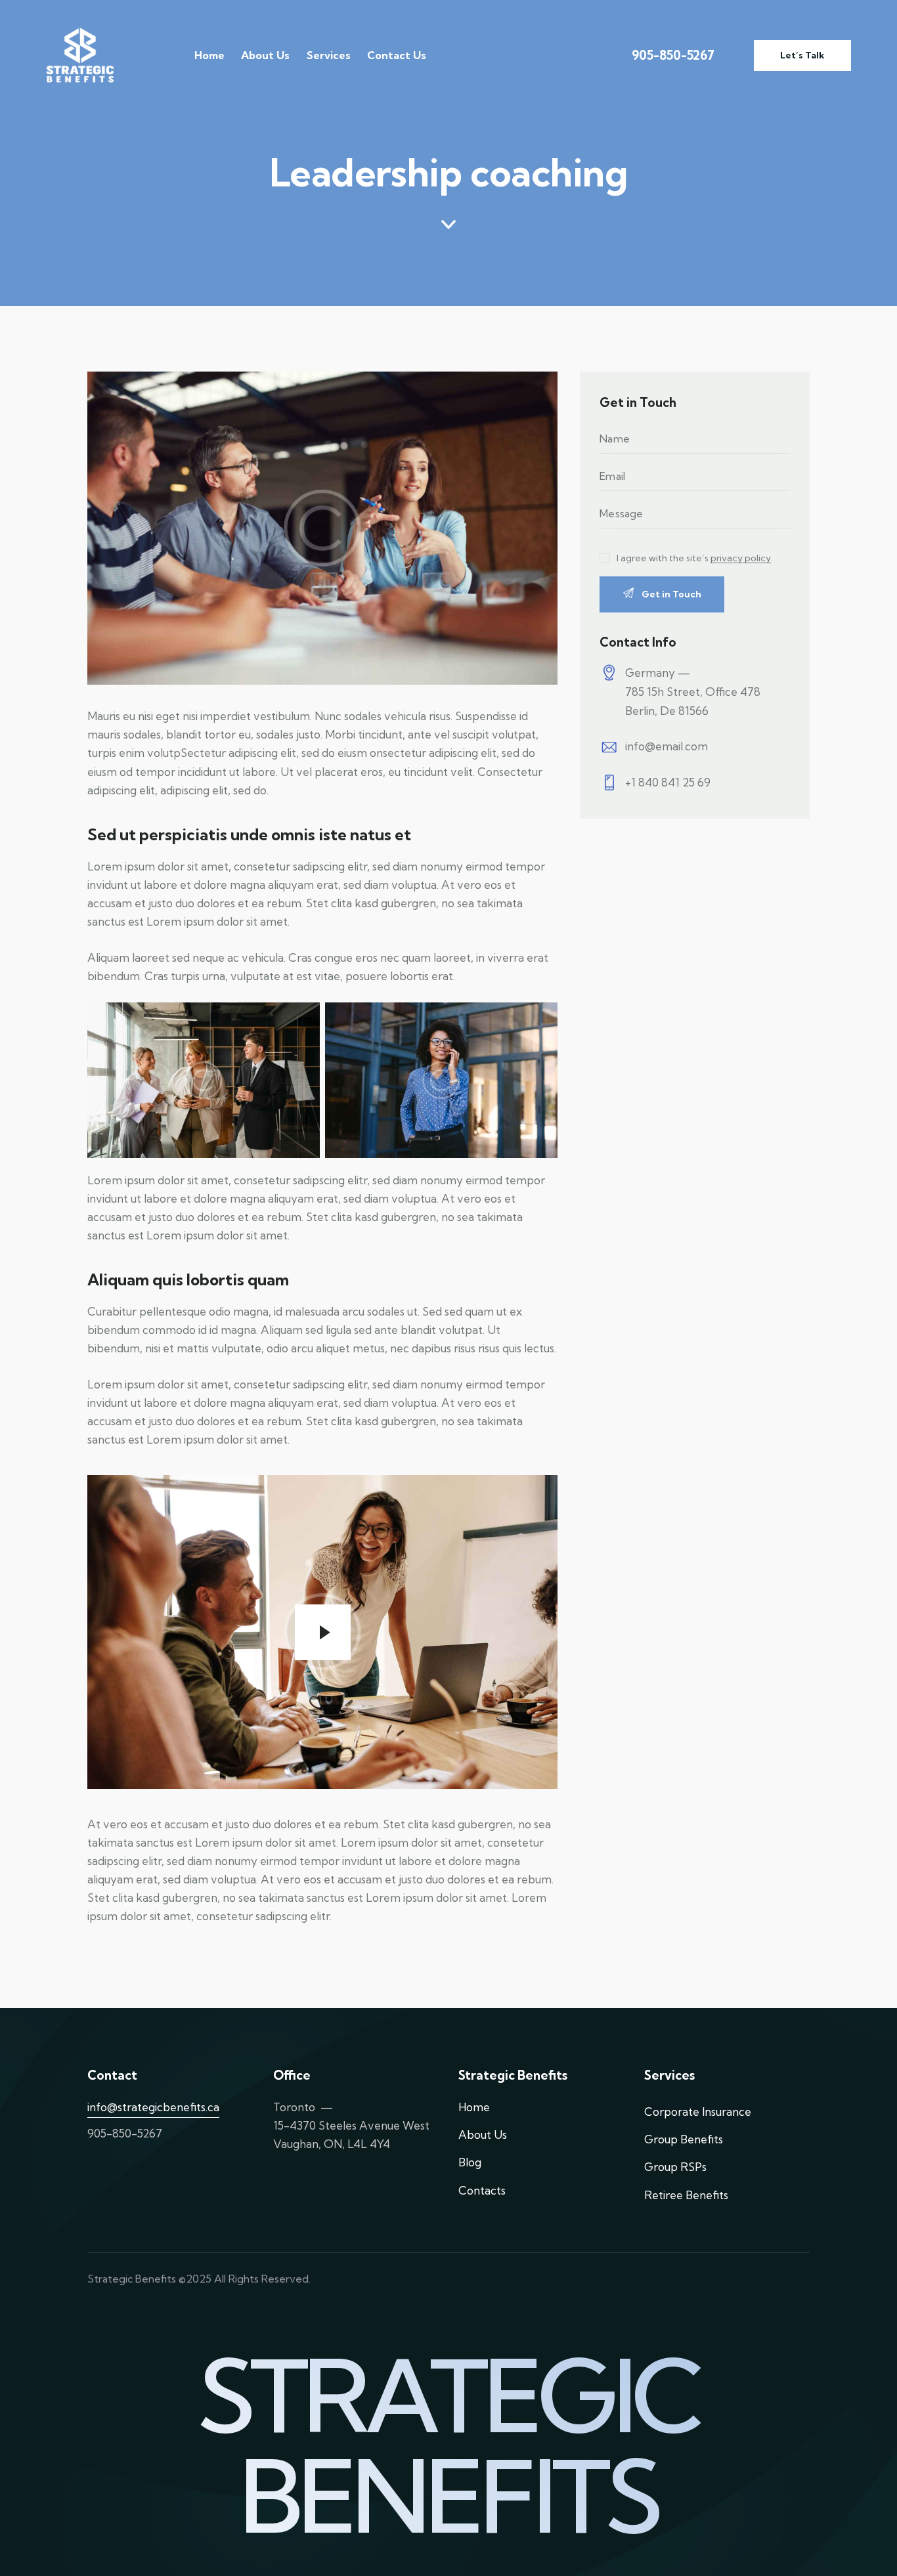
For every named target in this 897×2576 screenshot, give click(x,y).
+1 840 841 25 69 (668, 782)
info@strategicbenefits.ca (153, 2107)
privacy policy (741, 558)
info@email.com (667, 746)
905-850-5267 (673, 55)
